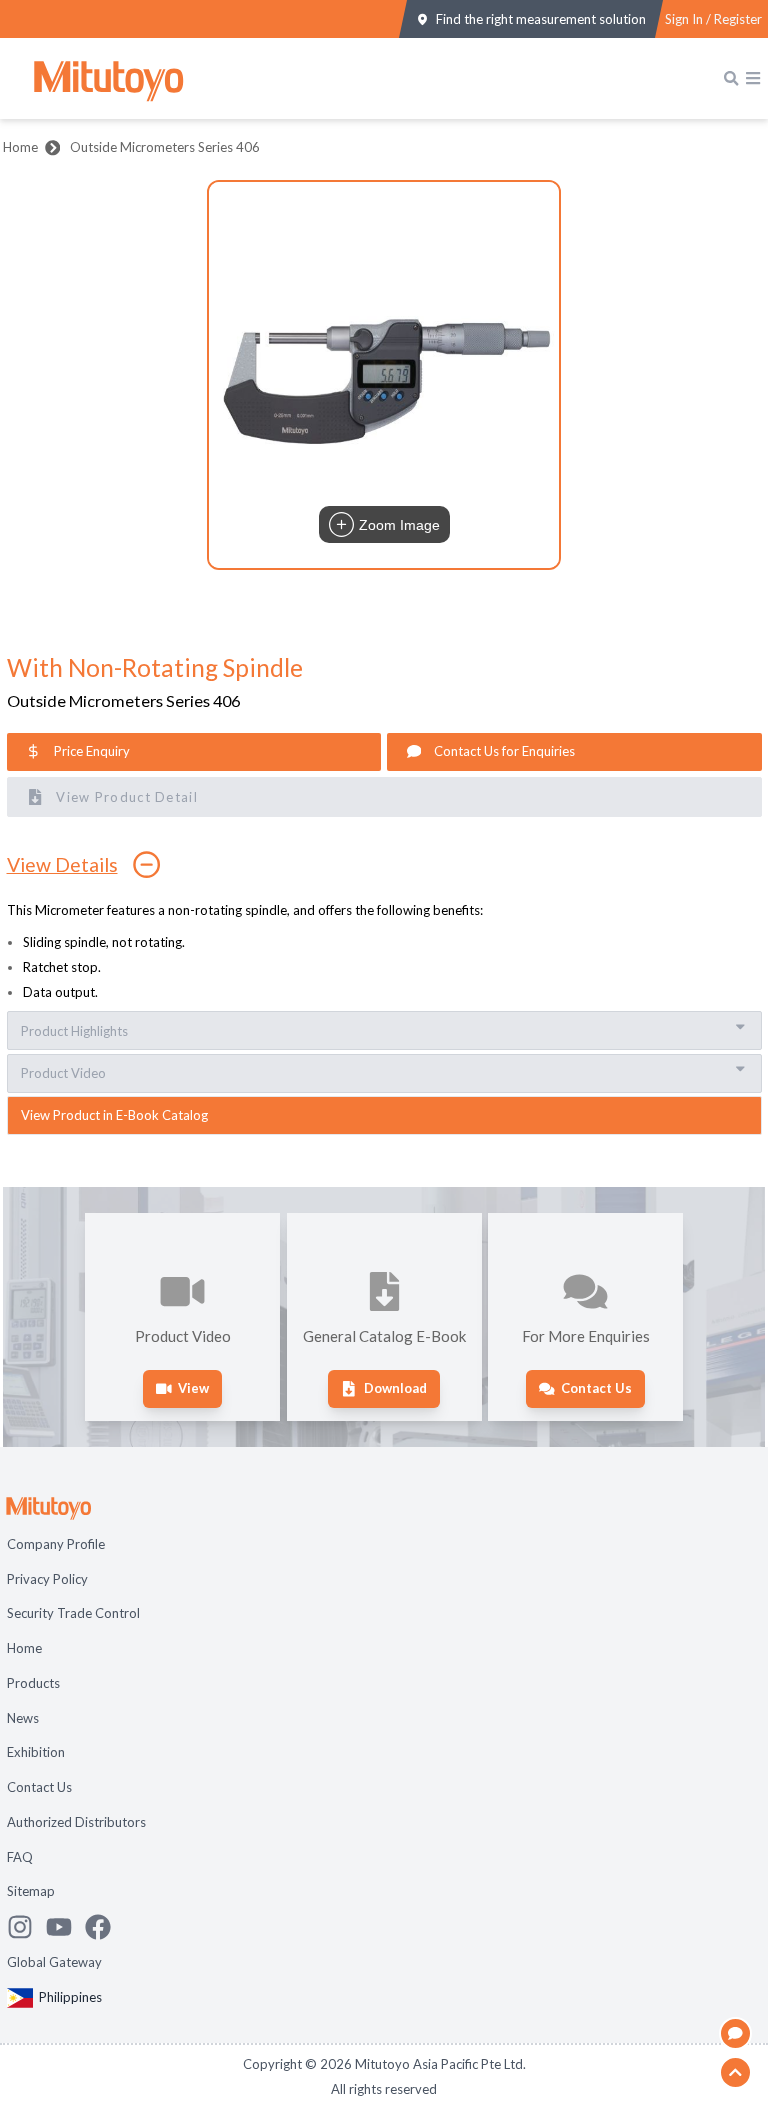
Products (33, 1683)
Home (20, 147)
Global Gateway (54, 1962)
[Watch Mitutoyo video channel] (65, 1927)
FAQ (20, 1857)
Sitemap (31, 1891)
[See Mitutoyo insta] (26, 1927)
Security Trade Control (73, 1613)
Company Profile (56, 1544)
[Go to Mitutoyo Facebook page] (104, 1927)
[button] (384, 375)
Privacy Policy (47, 1579)
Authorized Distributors (76, 1822)
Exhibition (36, 1752)
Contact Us (39, 1787)
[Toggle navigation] (753, 78)
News (23, 1718)
